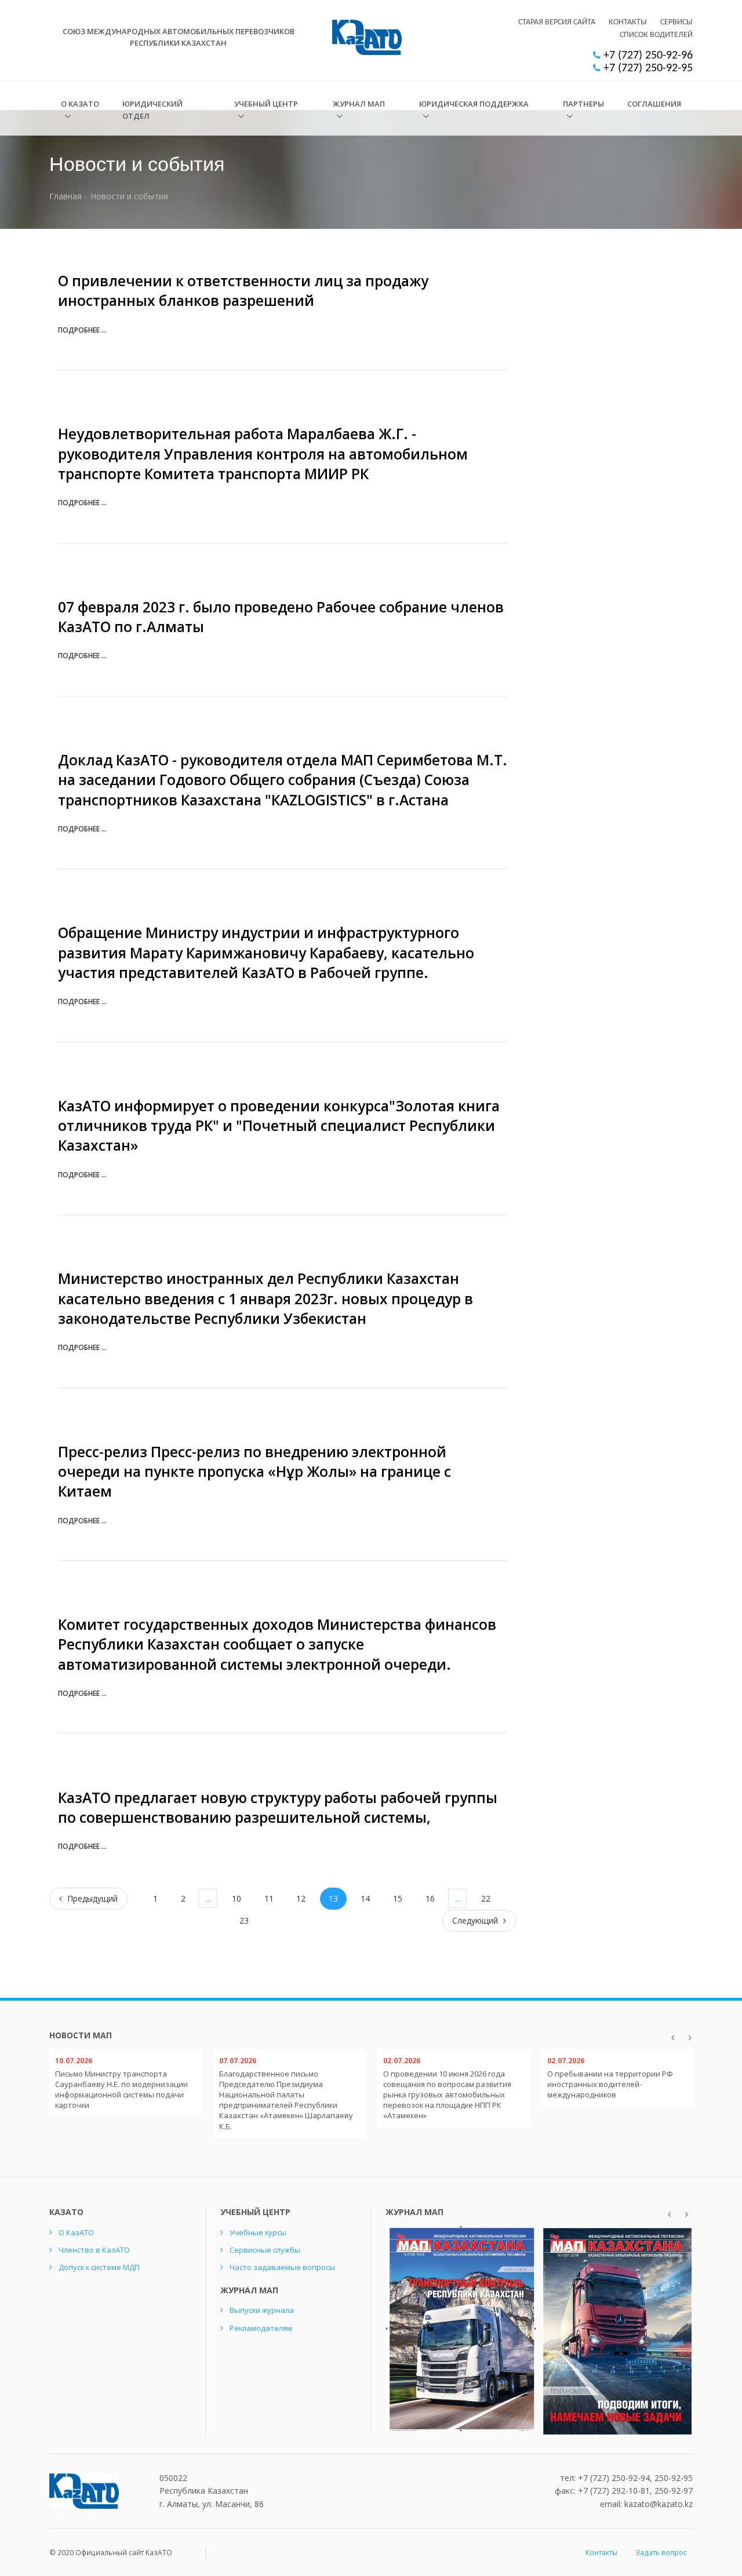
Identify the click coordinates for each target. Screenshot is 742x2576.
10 (237, 1898)
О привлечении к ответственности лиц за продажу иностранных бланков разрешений (243, 291)
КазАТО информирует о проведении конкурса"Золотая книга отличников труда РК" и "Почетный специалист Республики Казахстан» (279, 1126)
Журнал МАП (359, 104)
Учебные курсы (258, 2232)
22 (486, 1898)
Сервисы (676, 22)
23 (244, 1920)
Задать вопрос (661, 2553)
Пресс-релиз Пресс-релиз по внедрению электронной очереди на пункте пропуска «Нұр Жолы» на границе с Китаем (254, 1472)
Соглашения (654, 104)
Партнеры (583, 104)
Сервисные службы (265, 2250)
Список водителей (656, 35)
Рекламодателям (261, 2328)
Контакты (628, 22)
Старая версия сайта (557, 22)
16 (430, 1898)
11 (269, 1898)
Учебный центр (266, 104)
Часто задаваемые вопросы (282, 2267)
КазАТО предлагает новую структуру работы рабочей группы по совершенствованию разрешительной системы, (278, 1807)
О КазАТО (80, 104)
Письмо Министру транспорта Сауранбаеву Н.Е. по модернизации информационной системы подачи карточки (121, 2090)
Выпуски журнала (262, 2310)
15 (398, 1898)
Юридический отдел (152, 110)
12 (301, 1898)
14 (365, 1898)
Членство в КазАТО (94, 2250)
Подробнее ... (82, 330)
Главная (66, 196)
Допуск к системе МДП (99, 2267)
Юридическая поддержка (474, 104)
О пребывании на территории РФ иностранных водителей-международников (610, 2084)
